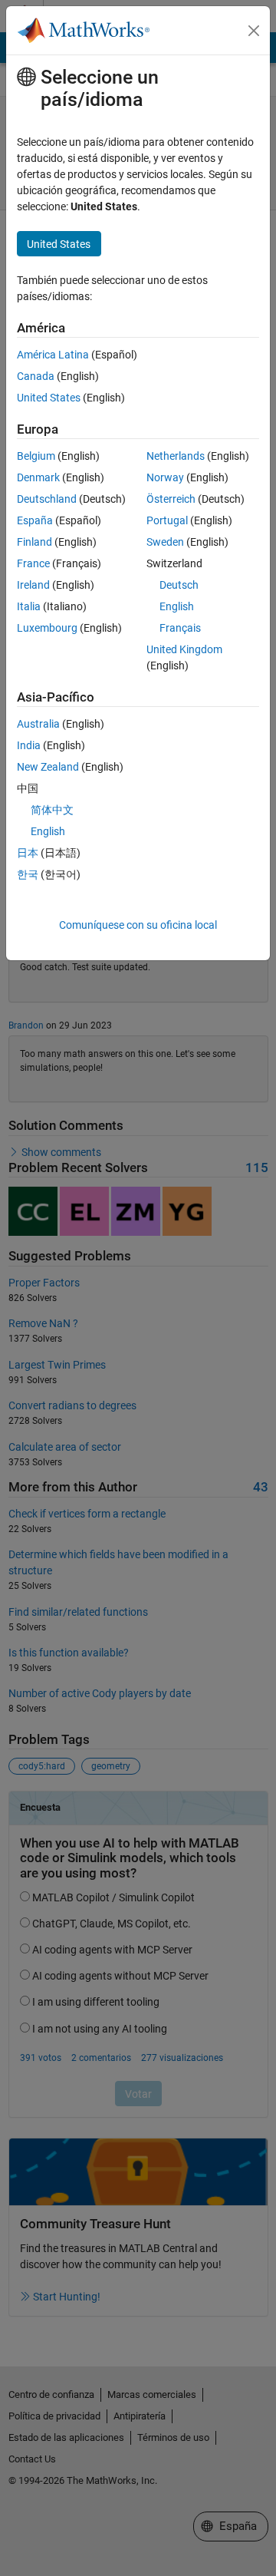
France (33, 563)
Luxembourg (47, 628)
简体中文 (52, 810)
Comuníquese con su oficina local (138, 925)
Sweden (165, 542)
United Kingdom (184, 649)
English (177, 606)
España (35, 520)
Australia (38, 724)
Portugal (167, 520)
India (29, 745)
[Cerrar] (254, 31)
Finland (34, 542)
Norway (165, 477)
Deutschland (47, 499)
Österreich (171, 499)
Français (180, 628)
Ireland (33, 585)
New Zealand (48, 767)
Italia (29, 606)
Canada (36, 376)
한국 (28, 874)
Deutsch (179, 585)
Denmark (38, 477)
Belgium (36, 456)
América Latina (53, 355)
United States (49, 398)
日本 (28, 853)
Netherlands (176, 456)
